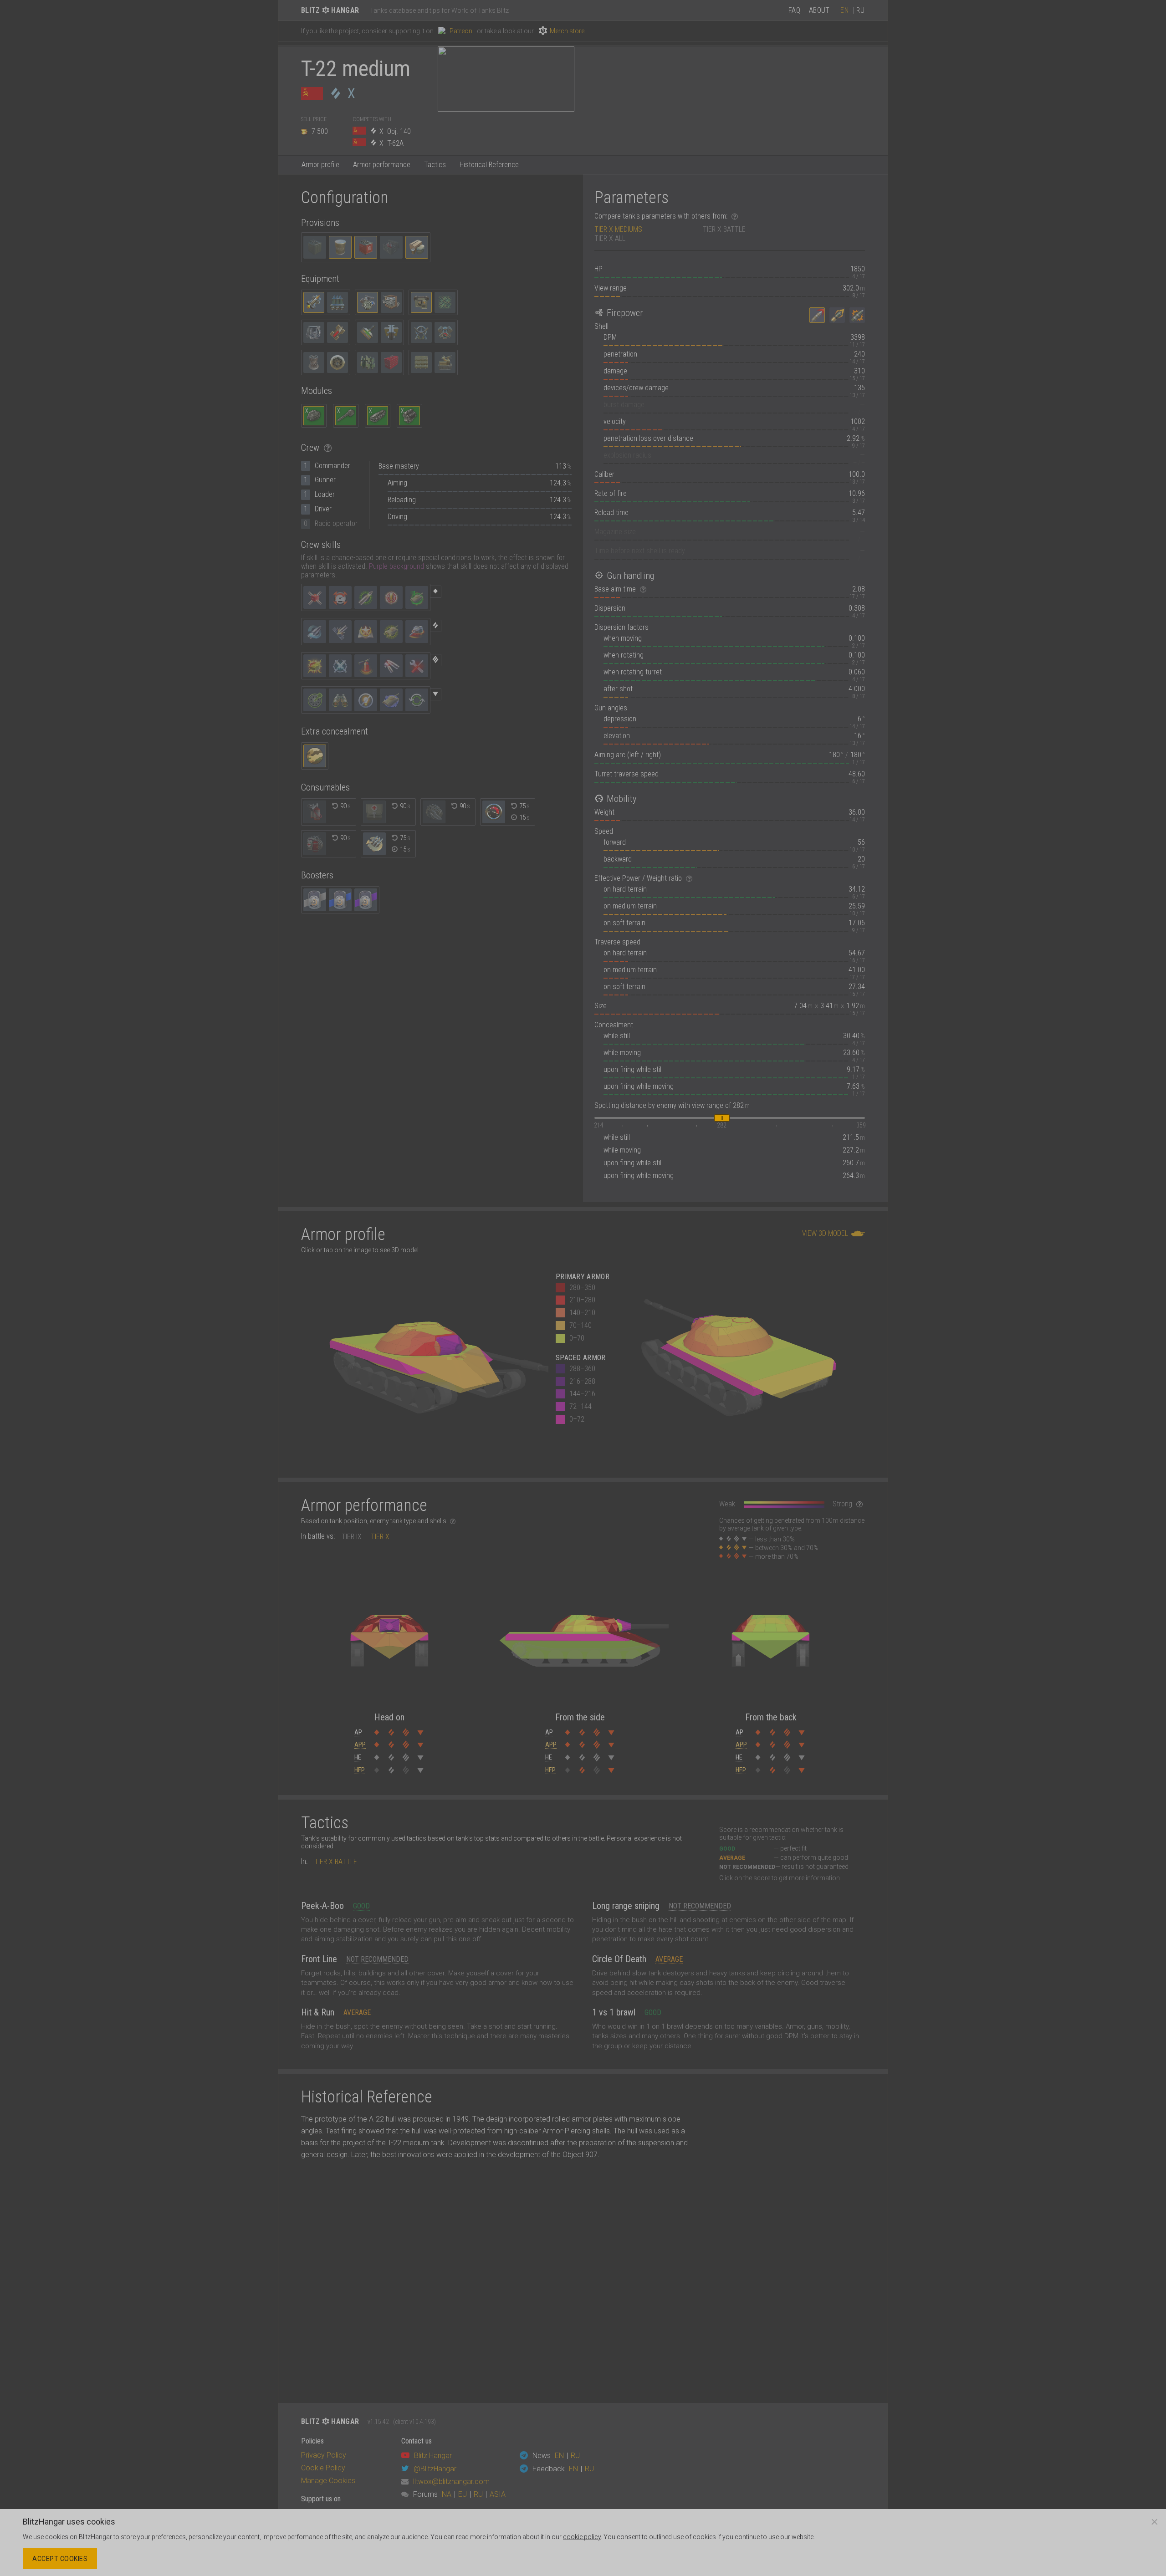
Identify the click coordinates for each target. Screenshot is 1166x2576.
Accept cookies (60, 2559)
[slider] (722, 1118)
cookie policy (582, 2537)
